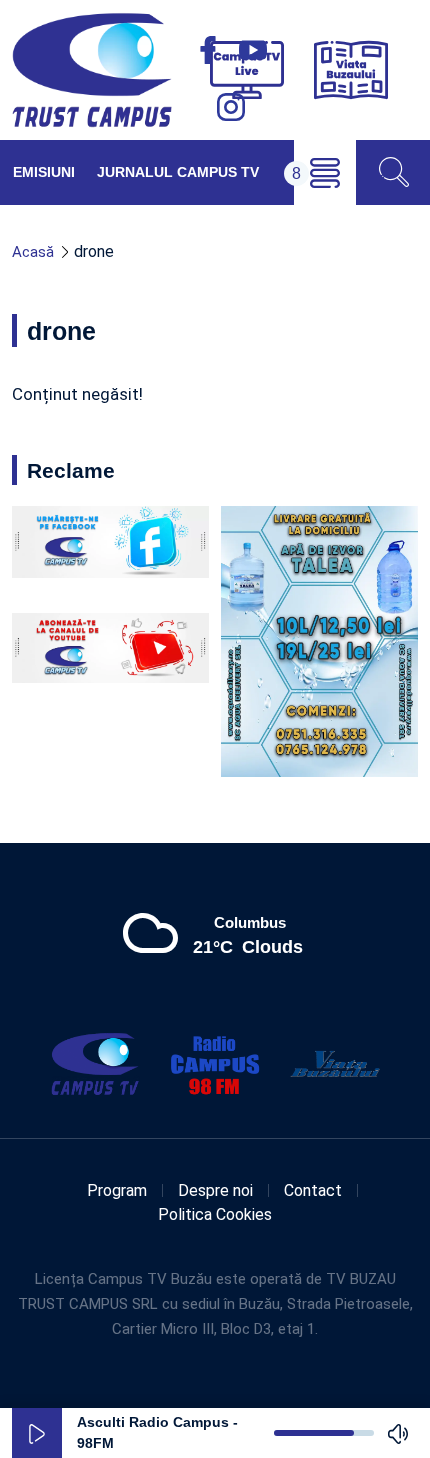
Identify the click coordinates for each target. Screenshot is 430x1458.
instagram (231, 107)
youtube (253, 50)
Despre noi (215, 1190)
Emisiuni (44, 172)
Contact (313, 1190)
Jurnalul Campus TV (178, 172)
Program (117, 1190)
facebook (208, 50)
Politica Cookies (215, 1214)
